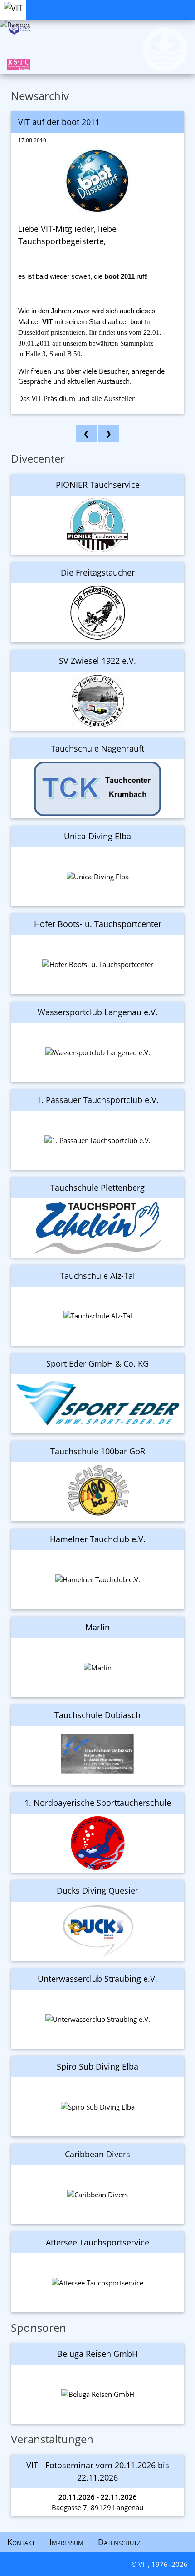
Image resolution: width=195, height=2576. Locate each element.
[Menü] (188, 4)
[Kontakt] (159, 4)
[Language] (173, 4)
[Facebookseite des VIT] (144, 4)
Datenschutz (119, 2542)
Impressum (66, 2542)
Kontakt (21, 2542)
